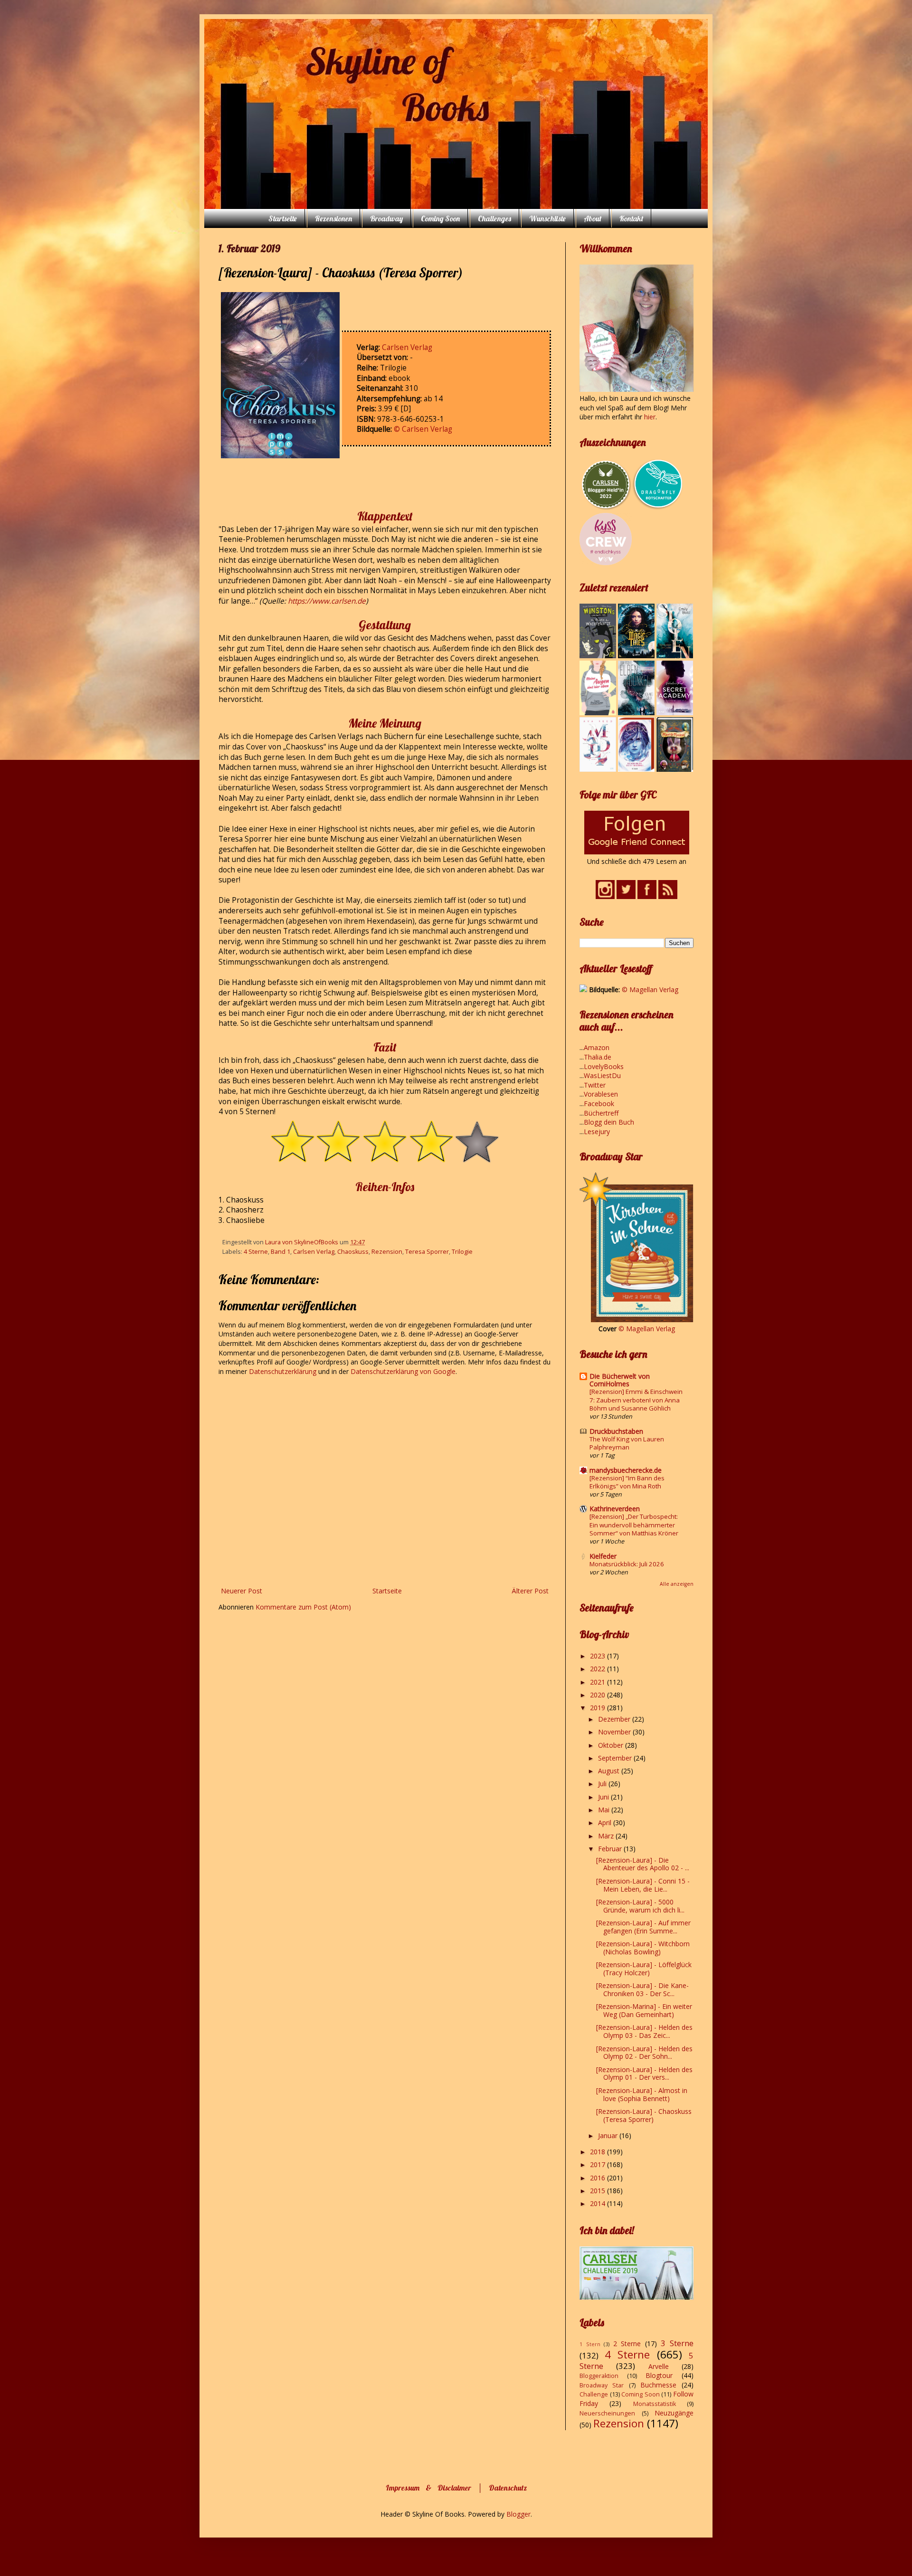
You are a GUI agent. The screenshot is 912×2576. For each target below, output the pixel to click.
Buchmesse (658, 2385)
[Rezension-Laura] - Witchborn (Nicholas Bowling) (643, 1948)
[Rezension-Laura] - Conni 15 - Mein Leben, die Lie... (643, 1885)
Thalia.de (598, 1057)
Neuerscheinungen (607, 2413)
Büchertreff (601, 1113)
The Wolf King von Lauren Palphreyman (627, 1443)
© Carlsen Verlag (423, 429)
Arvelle (659, 2366)
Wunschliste (547, 218)
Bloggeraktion (599, 2376)
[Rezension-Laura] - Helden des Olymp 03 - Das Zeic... (644, 2031)
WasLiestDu (602, 1075)
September (616, 1758)
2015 (598, 2191)
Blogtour (659, 2375)
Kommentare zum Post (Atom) (303, 1607)
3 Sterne (677, 2343)
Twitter (595, 1085)
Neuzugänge (674, 2413)
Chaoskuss (353, 1252)
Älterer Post (530, 1591)
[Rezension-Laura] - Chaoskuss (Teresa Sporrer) (644, 2115)
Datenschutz (508, 2488)
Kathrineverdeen (615, 1509)
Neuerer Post (242, 1591)
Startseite (283, 218)
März (607, 1836)
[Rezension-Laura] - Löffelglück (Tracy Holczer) (644, 1969)
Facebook (599, 1103)
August (610, 1771)
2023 (598, 1656)
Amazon (597, 1047)
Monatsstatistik (655, 2404)
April (606, 1823)
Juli (603, 1784)
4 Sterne (256, 1252)
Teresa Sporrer (427, 1252)
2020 (598, 1695)
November (615, 1732)
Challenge (594, 2394)
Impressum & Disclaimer (428, 2488)
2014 (598, 2203)
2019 (598, 1708)
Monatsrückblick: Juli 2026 (627, 1564)
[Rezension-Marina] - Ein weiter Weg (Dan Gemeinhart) (644, 2010)
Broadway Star (602, 2385)
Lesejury (597, 1132)
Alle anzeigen (677, 1584)
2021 (598, 1682)
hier (650, 417)
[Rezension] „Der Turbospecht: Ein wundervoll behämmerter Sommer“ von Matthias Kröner (634, 1525)
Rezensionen (333, 218)
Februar (611, 1849)
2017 (598, 2164)
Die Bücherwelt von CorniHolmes (620, 1380)
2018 (598, 2152)
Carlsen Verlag (407, 347)
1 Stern (590, 2344)
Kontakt (631, 218)
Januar (609, 2136)
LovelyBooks (604, 1066)
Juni (604, 1797)
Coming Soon (440, 218)
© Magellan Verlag (650, 990)
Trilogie (462, 1252)
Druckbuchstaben (616, 1431)
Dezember (615, 1719)
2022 (598, 1669)
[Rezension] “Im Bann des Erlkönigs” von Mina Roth (627, 1482)
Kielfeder (603, 1556)
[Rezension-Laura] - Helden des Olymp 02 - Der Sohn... (644, 2053)
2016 (598, 2178)
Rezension (387, 1252)
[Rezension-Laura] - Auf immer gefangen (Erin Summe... (643, 1927)
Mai (605, 1810)
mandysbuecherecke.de (626, 1470)
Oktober (612, 1745)
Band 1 (280, 1252)
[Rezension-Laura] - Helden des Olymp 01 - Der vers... (644, 2074)
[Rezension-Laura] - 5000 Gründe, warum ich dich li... (640, 1906)
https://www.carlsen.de (327, 601)
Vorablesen (601, 1094)
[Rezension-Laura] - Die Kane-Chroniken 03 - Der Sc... (642, 1989)
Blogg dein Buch (609, 1122)
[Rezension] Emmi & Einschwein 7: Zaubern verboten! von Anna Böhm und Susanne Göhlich (636, 1400)
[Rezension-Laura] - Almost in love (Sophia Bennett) (642, 2094)
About (593, 218)
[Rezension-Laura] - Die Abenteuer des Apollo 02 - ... (643, 1864)
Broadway (386, 218)
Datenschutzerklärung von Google (403, 1371)
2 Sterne (627, 2344)
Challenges (494, 218)
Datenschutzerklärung (284, 1371)
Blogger (518, 2514)
